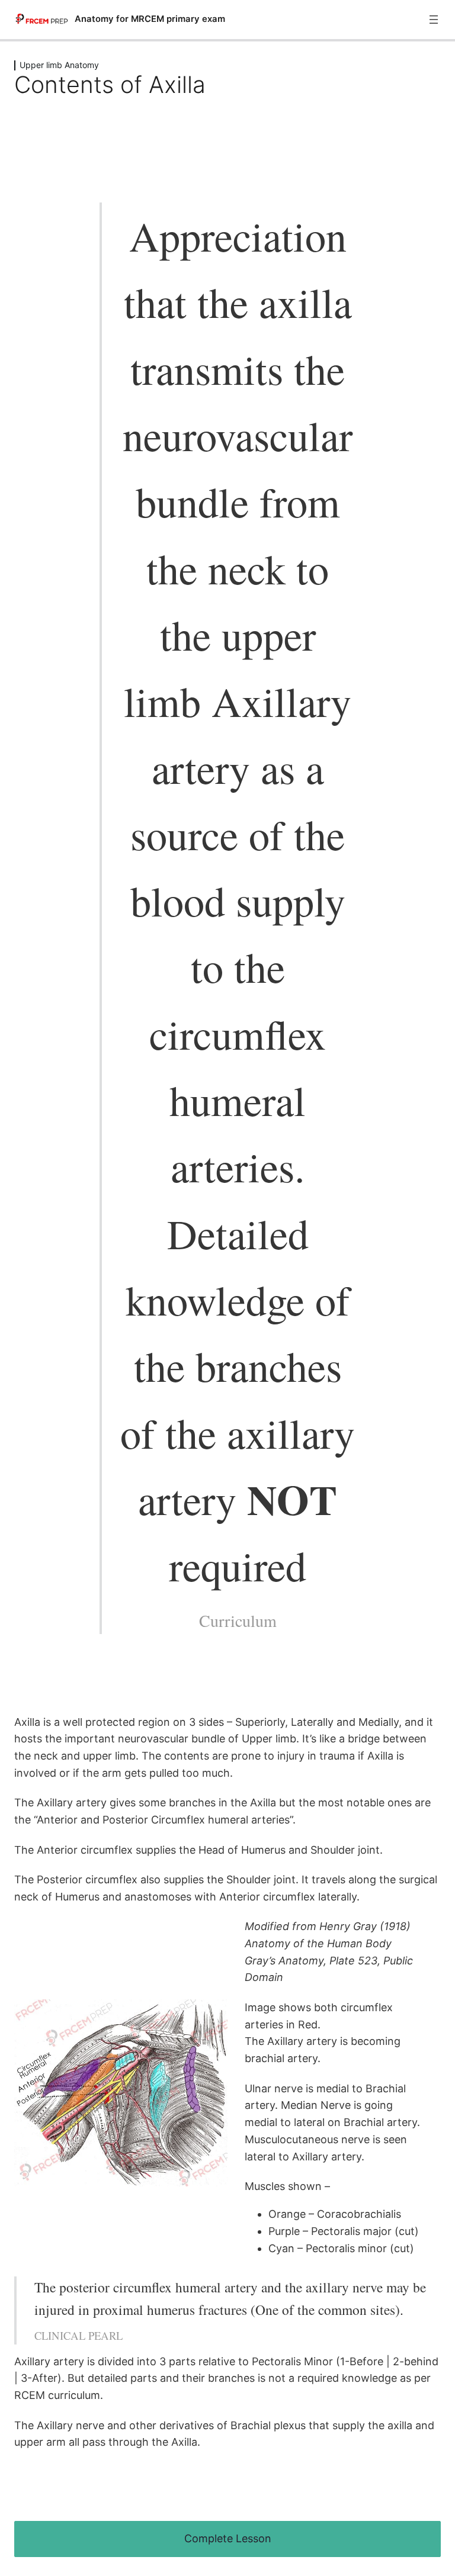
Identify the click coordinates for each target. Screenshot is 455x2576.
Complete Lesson (228, 2538)
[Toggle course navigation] (434, 20)
